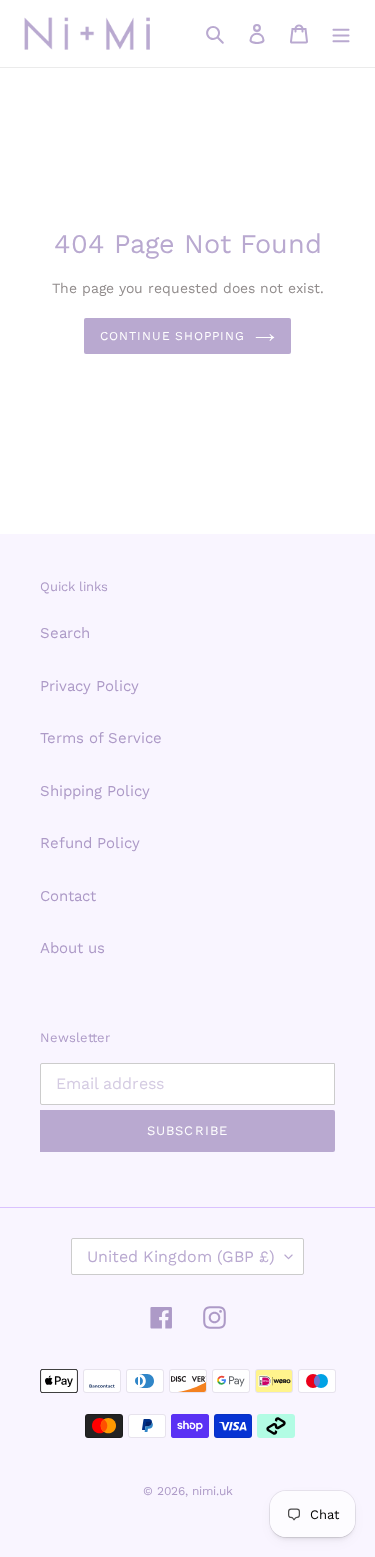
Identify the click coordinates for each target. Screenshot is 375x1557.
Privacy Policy (89, 686)
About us (72, 948)
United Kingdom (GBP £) (181, 1256)
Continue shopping (173, 336)
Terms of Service (101, 738)
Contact (68, 896)
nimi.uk (212, 1491)
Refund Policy (90, 843)
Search (65, 633)
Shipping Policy (95, 791)
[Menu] (341, 33)
